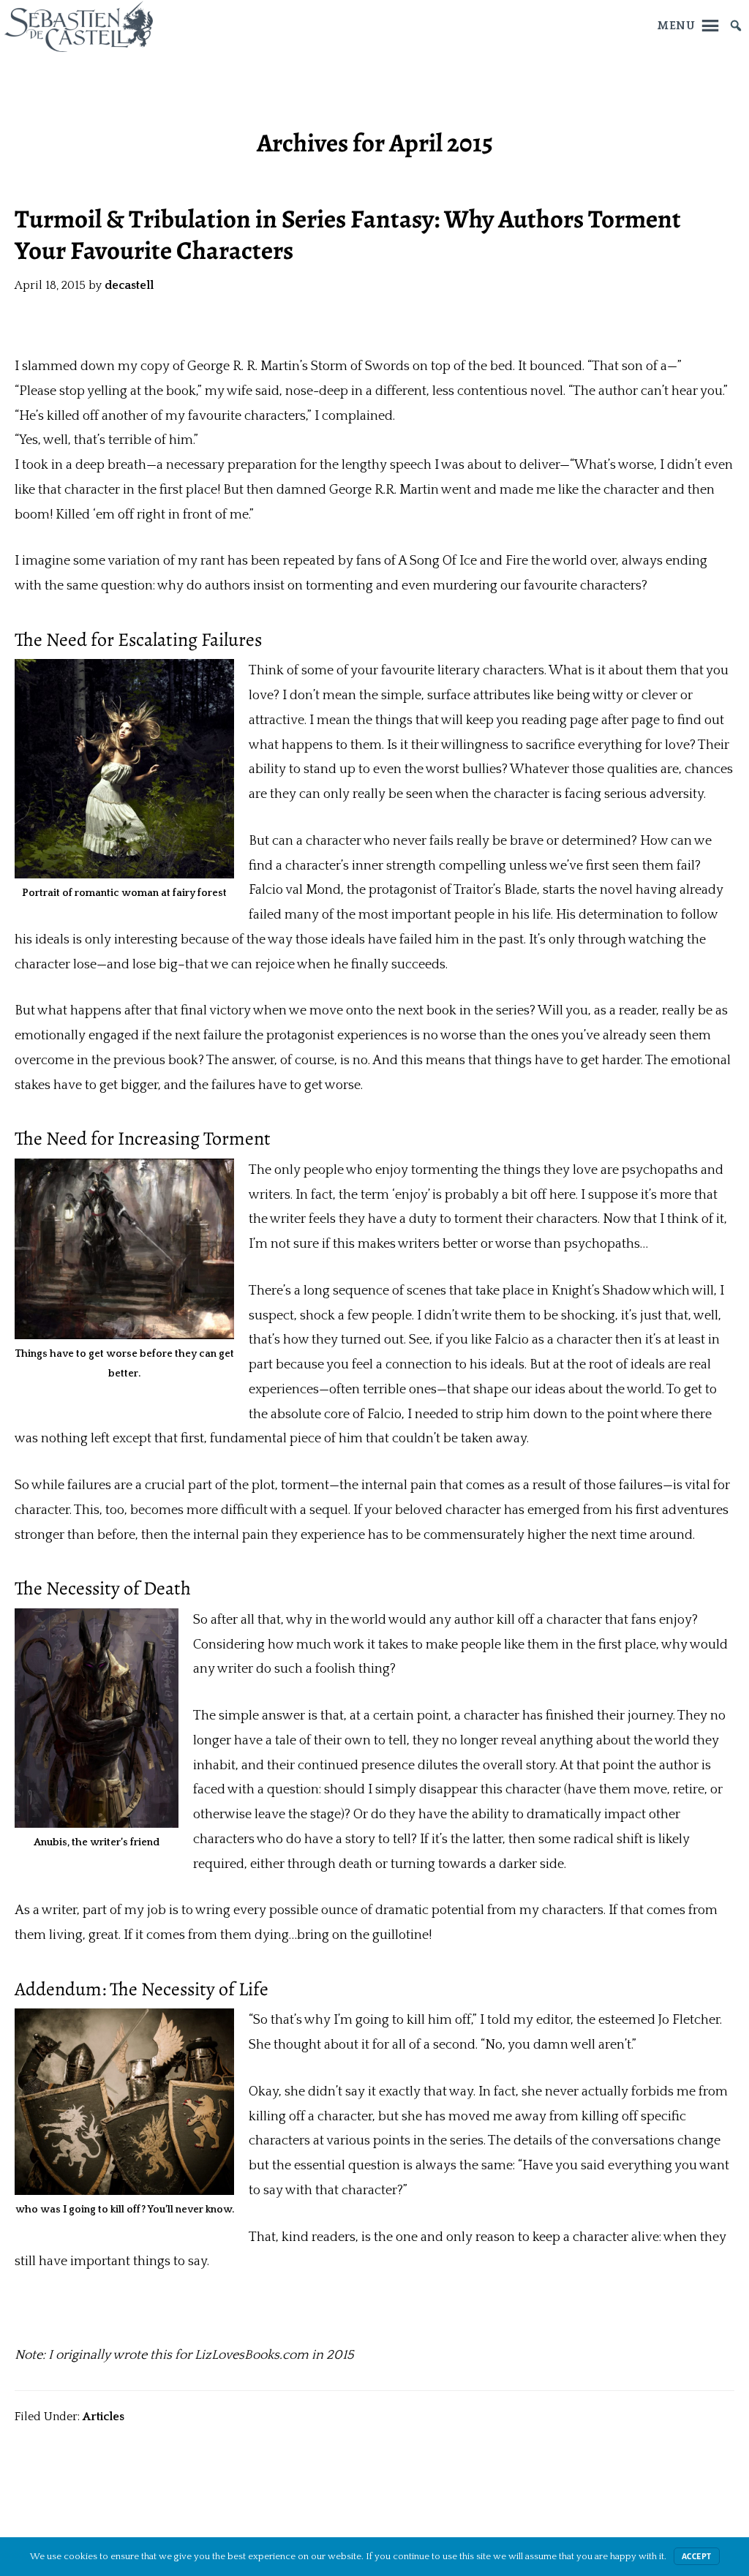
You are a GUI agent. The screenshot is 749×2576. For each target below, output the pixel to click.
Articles (103, 2417)
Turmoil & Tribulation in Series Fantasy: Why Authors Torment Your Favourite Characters (348, 235)
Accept (697, 2556)
